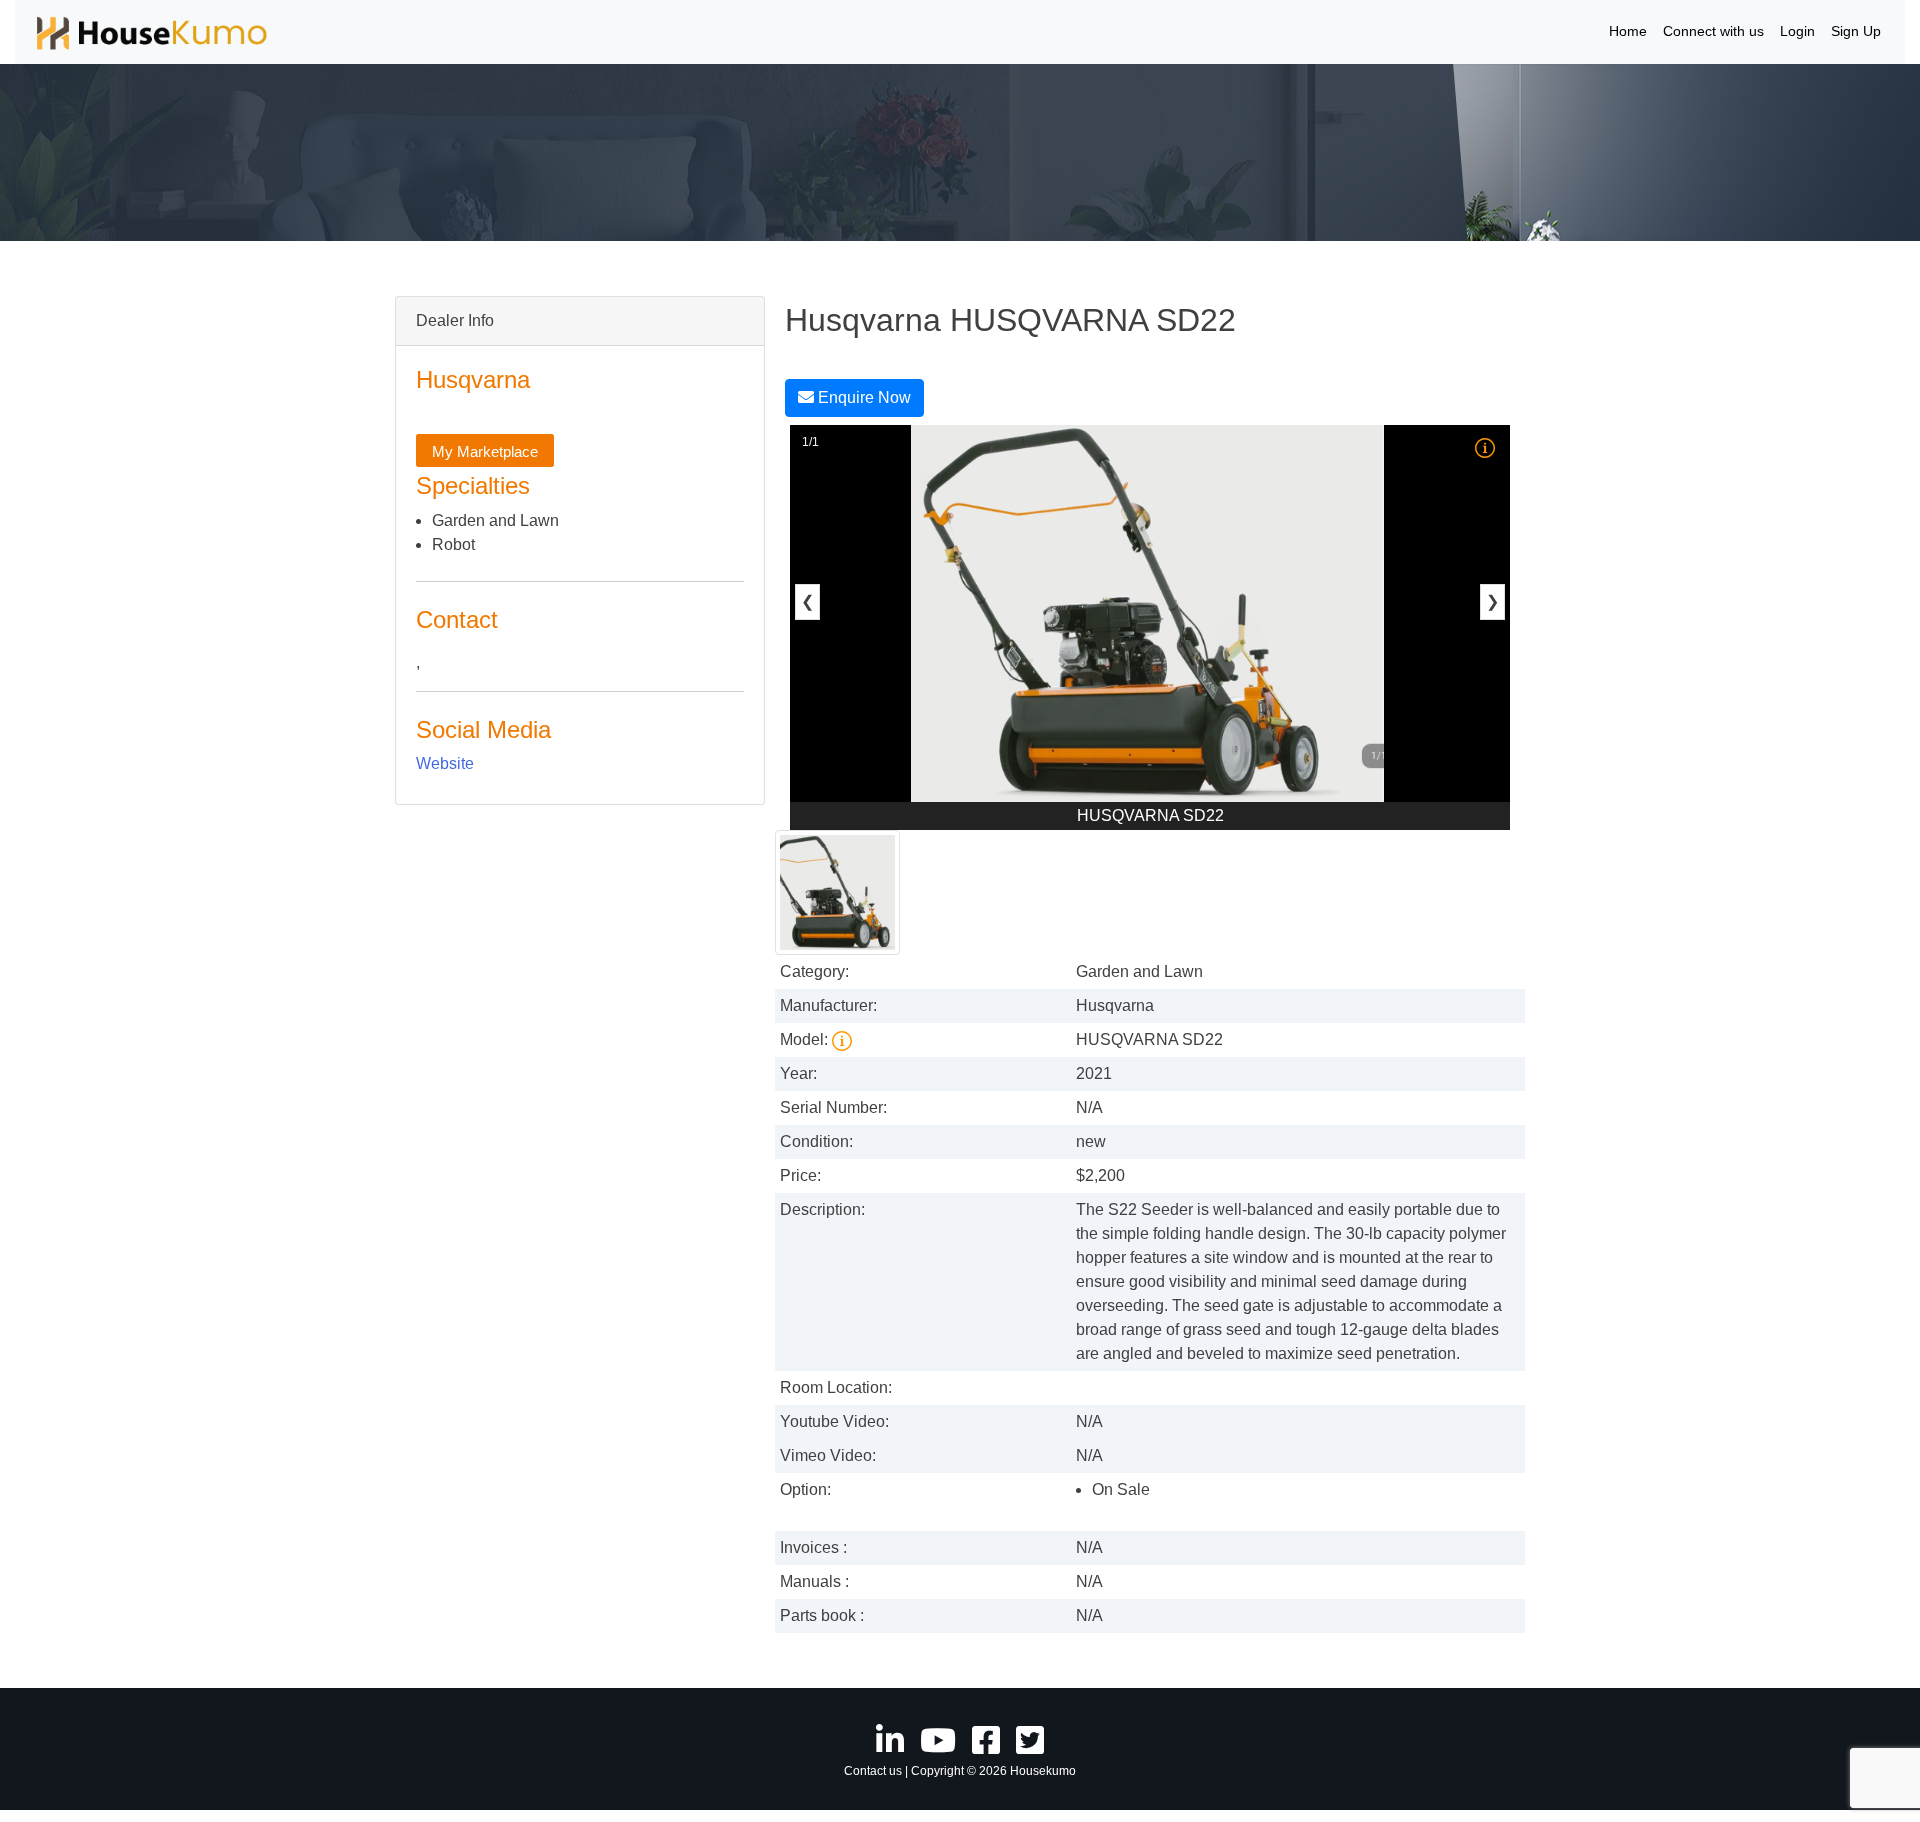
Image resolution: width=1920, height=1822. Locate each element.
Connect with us (1713, 31)
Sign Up (1856, 31)
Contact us (873, 1771)
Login (1797, 31)
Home (1628, 31)
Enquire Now (862, 397)
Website (445, 763)
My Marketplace (485, 451)
